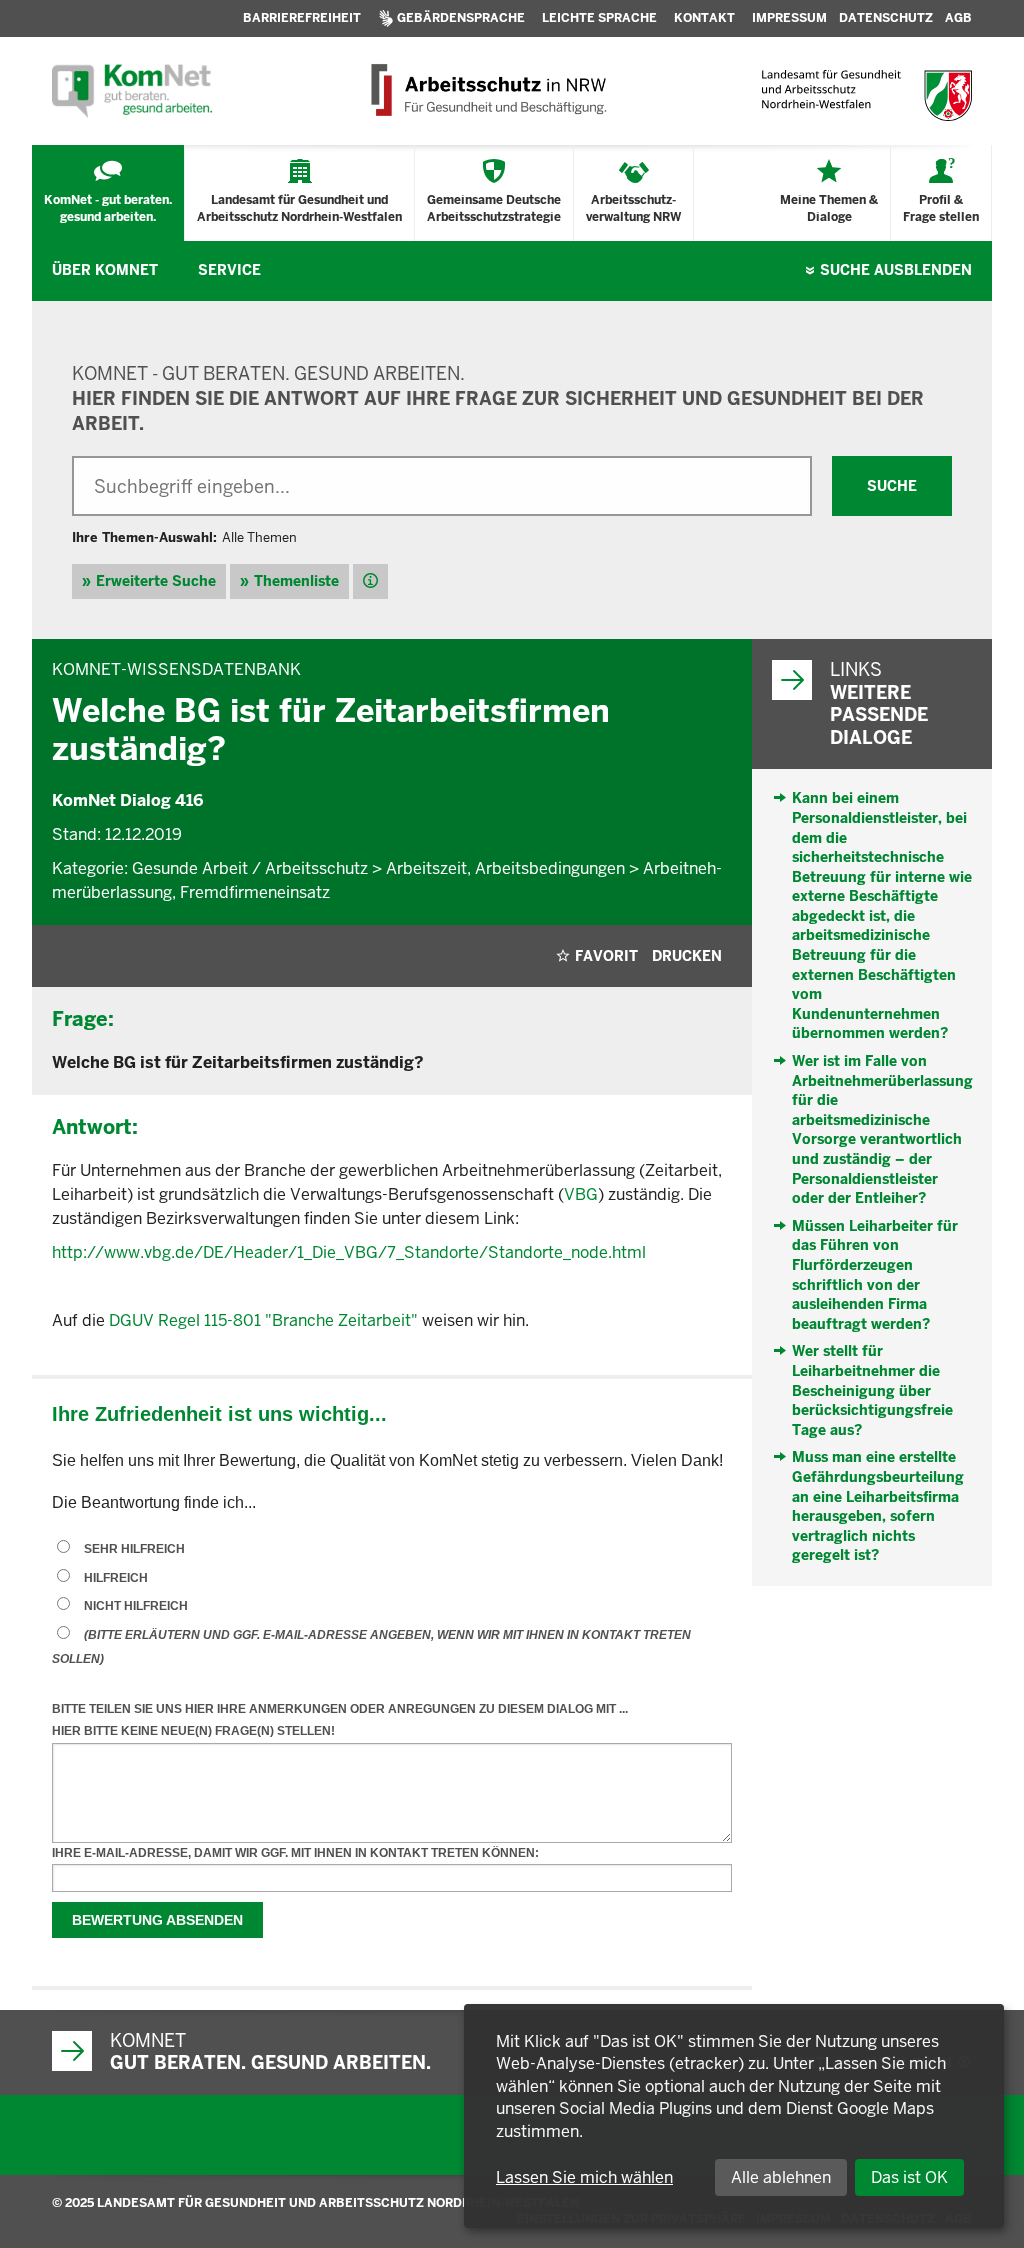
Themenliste (296, 581)
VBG (581, 1194)
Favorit (606, 956)
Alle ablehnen (781, 2177)
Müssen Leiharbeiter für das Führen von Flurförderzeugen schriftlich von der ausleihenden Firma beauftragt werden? (875, 1275)
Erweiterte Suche (156, 581)
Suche (896, 270)
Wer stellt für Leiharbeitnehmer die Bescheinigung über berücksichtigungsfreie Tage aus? (872, 1390)
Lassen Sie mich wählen (584, 2177)
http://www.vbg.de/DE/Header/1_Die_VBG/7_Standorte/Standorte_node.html (349, 1252)
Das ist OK (909, 2177)
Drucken (687, 956)
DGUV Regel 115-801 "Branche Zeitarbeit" (263, 1320)
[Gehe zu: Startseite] (132, 91)
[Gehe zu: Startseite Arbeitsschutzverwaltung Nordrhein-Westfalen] (487, 91)
